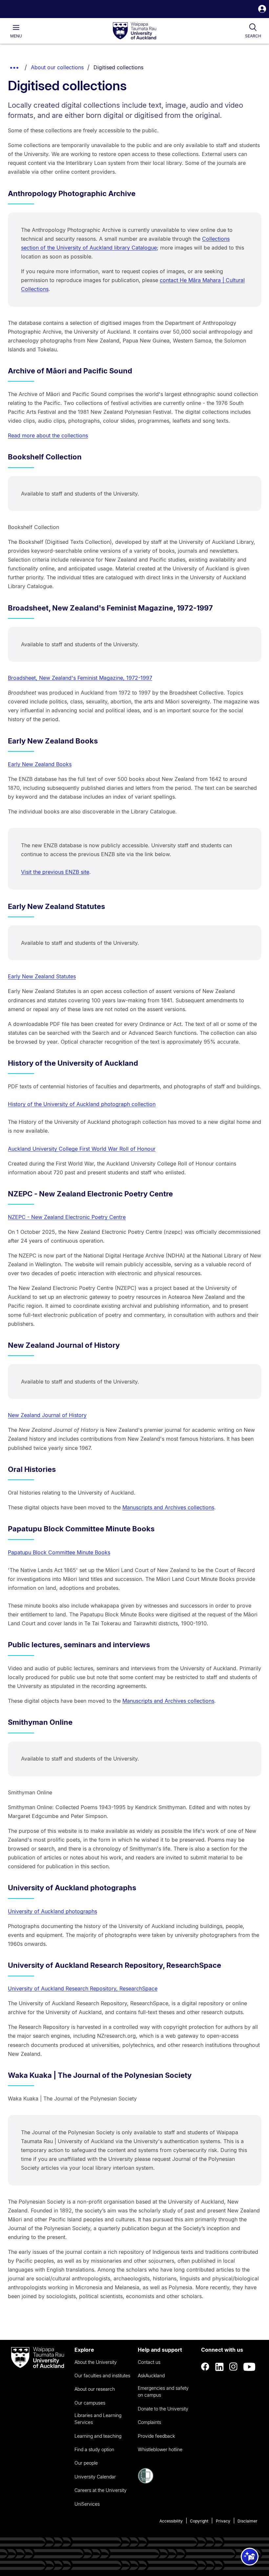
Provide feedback (156, 2436)
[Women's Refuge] (146, 2482)
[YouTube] (249, 2367)
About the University (96, 2362)
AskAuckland (151, 2376)
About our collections (57, 67)
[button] (262, 10)
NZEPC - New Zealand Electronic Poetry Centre (67, 1217)
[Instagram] (234, 2367)
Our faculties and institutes (102, 2376)
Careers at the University (101, 2490)
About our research (95, 2389)
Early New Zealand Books (40, 764)
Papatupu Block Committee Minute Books (59, 1552)
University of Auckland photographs (52, 1911)
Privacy (223, 2521)
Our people (86, 2463)
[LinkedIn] (219, 2367)
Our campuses (90, 2403)
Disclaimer (248, 2521)
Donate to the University (163, 2409)
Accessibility (171, 2521)
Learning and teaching (98, 2436)
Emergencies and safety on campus (163, 2391)
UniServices (87, 2504)
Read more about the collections (48, 435)
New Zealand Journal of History (47, 1415)
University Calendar (95, 2477)
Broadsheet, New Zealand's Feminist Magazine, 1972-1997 (80, 678)
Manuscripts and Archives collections (168, 1507)
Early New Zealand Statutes (42, 976)
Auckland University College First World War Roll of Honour (82, 1149)
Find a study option (94, 2449)
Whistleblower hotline (160, 2449)
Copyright (199, 2521)
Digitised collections (118, 67)
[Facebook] (205, 2367)
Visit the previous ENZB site (55, 872)
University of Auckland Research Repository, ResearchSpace (83, 1988)
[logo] (134, 31)
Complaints (149, 2422)
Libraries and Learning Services (98, 2419)
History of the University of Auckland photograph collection (82, 1104)
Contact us (149, 2362)
